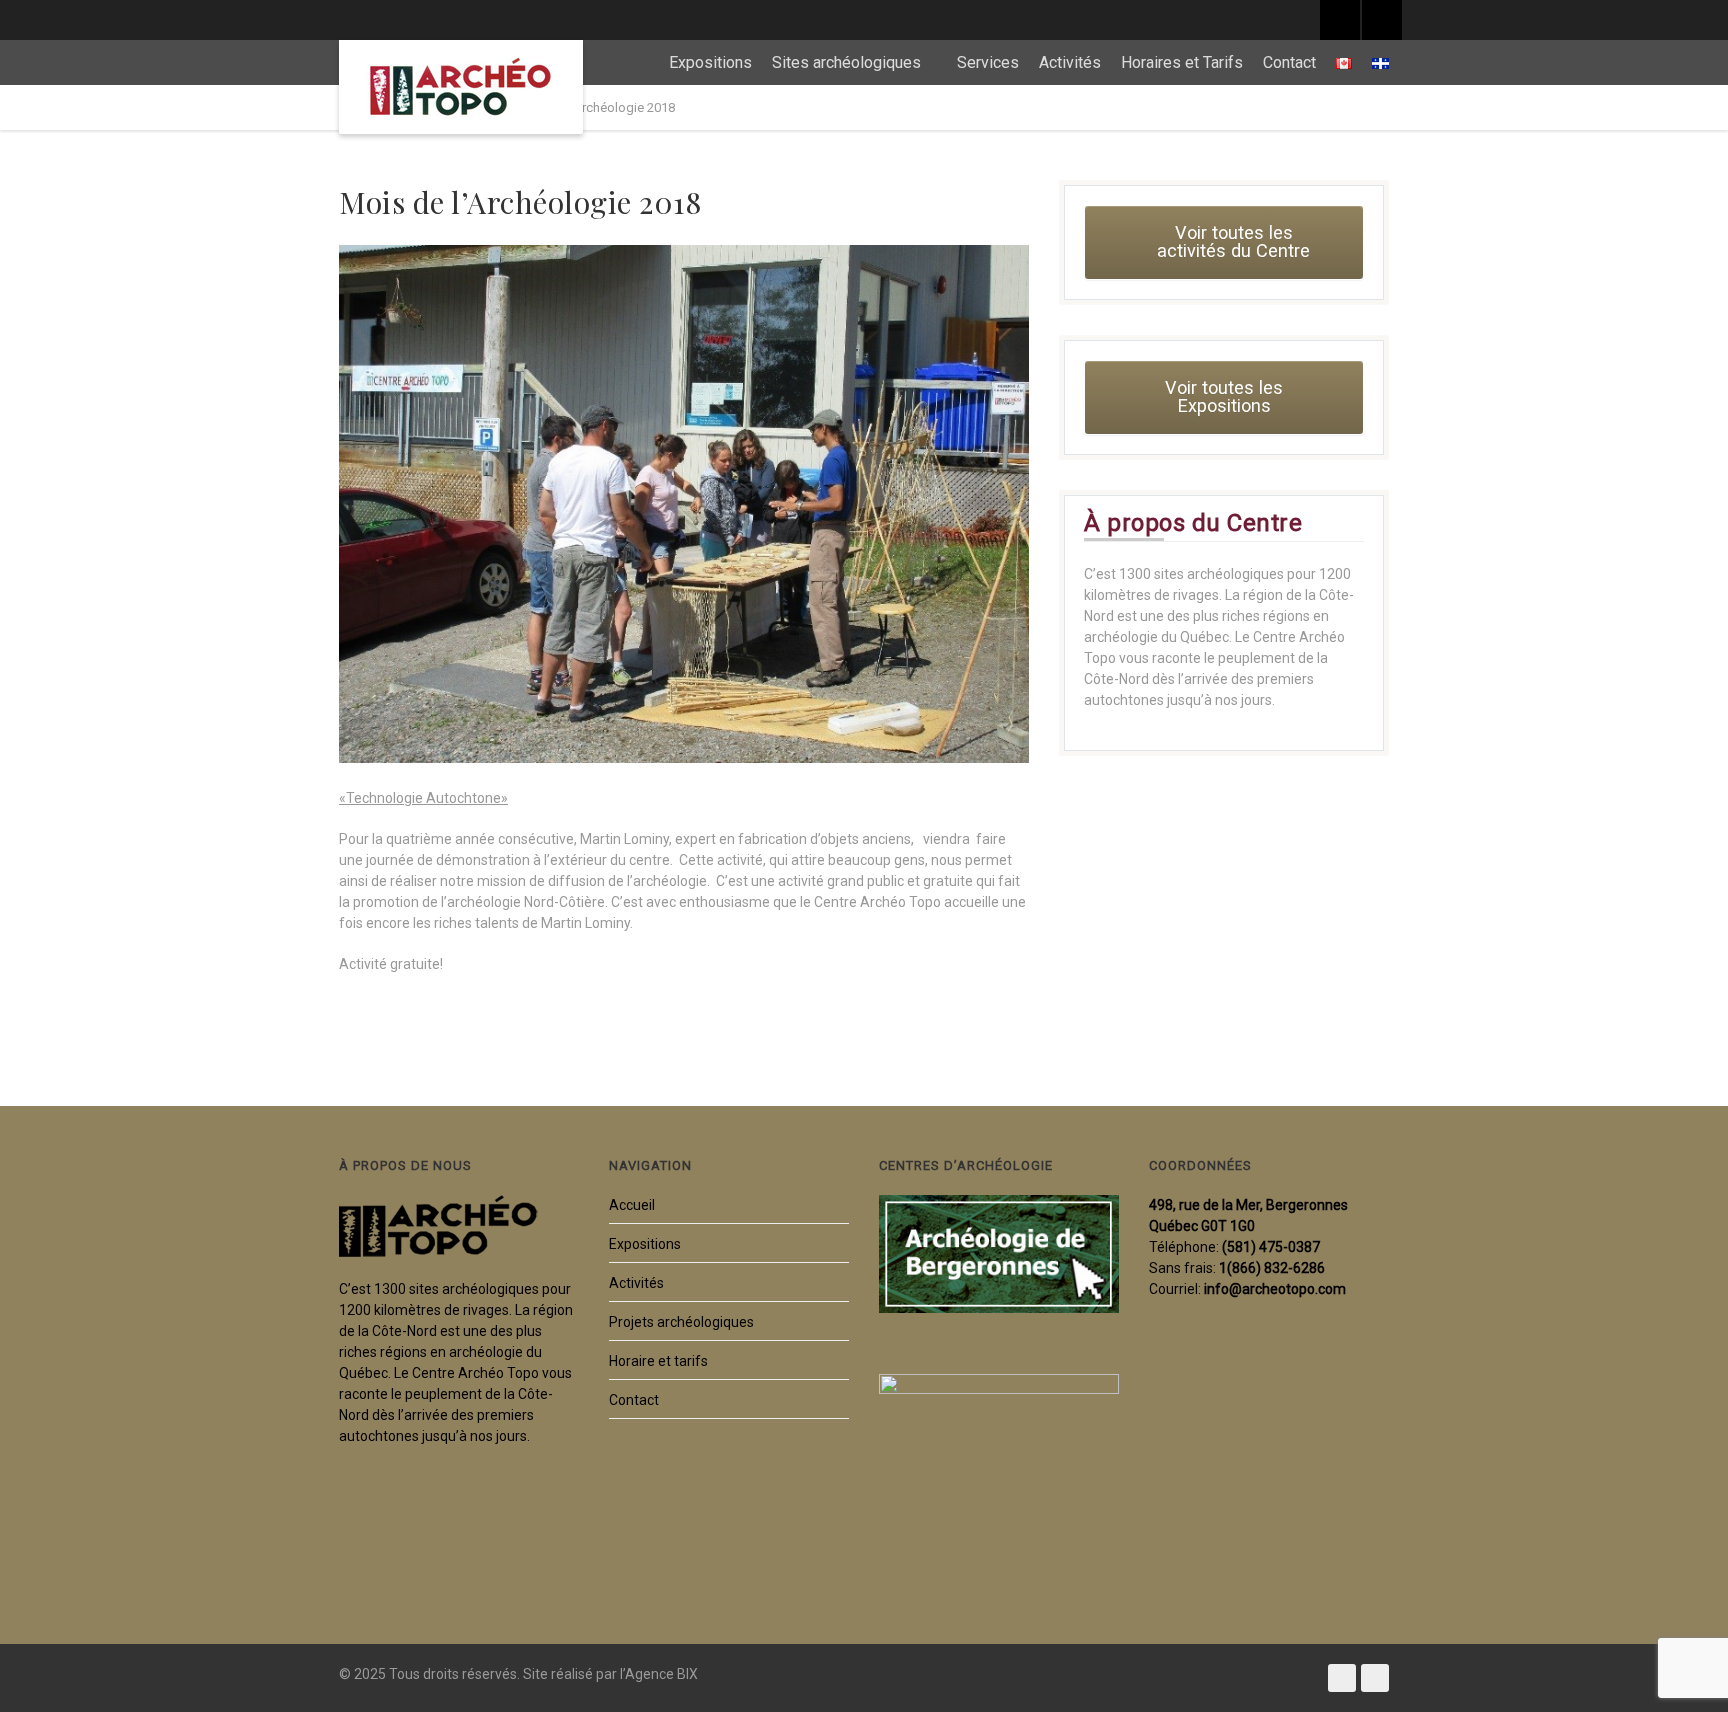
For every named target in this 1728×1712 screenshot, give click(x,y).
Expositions (710, 62)
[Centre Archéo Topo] (461, 87)
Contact (1289, 62)
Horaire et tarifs (658, 1361)
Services (988, 62)
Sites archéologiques (846, 62)
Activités (1070, 62)
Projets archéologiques (681, 1322)
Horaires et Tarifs (1182, 62)
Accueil (632, 1205)
